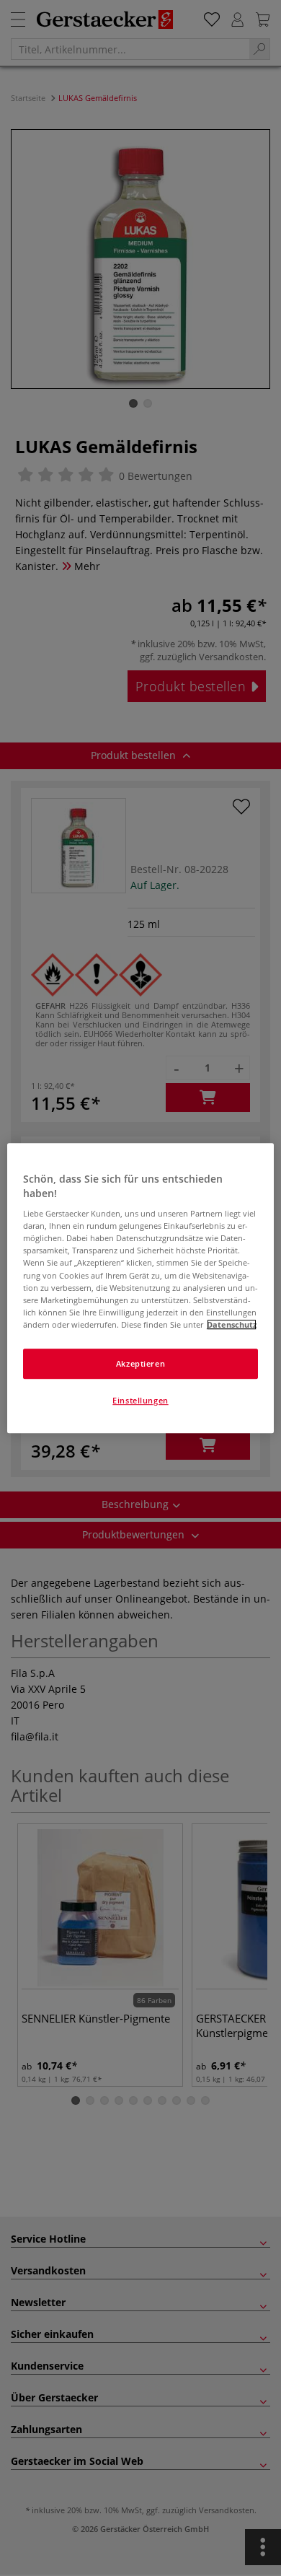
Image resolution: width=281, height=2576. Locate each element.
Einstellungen (140, 1400)
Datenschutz (232, 1324)
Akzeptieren (140, 1363)
